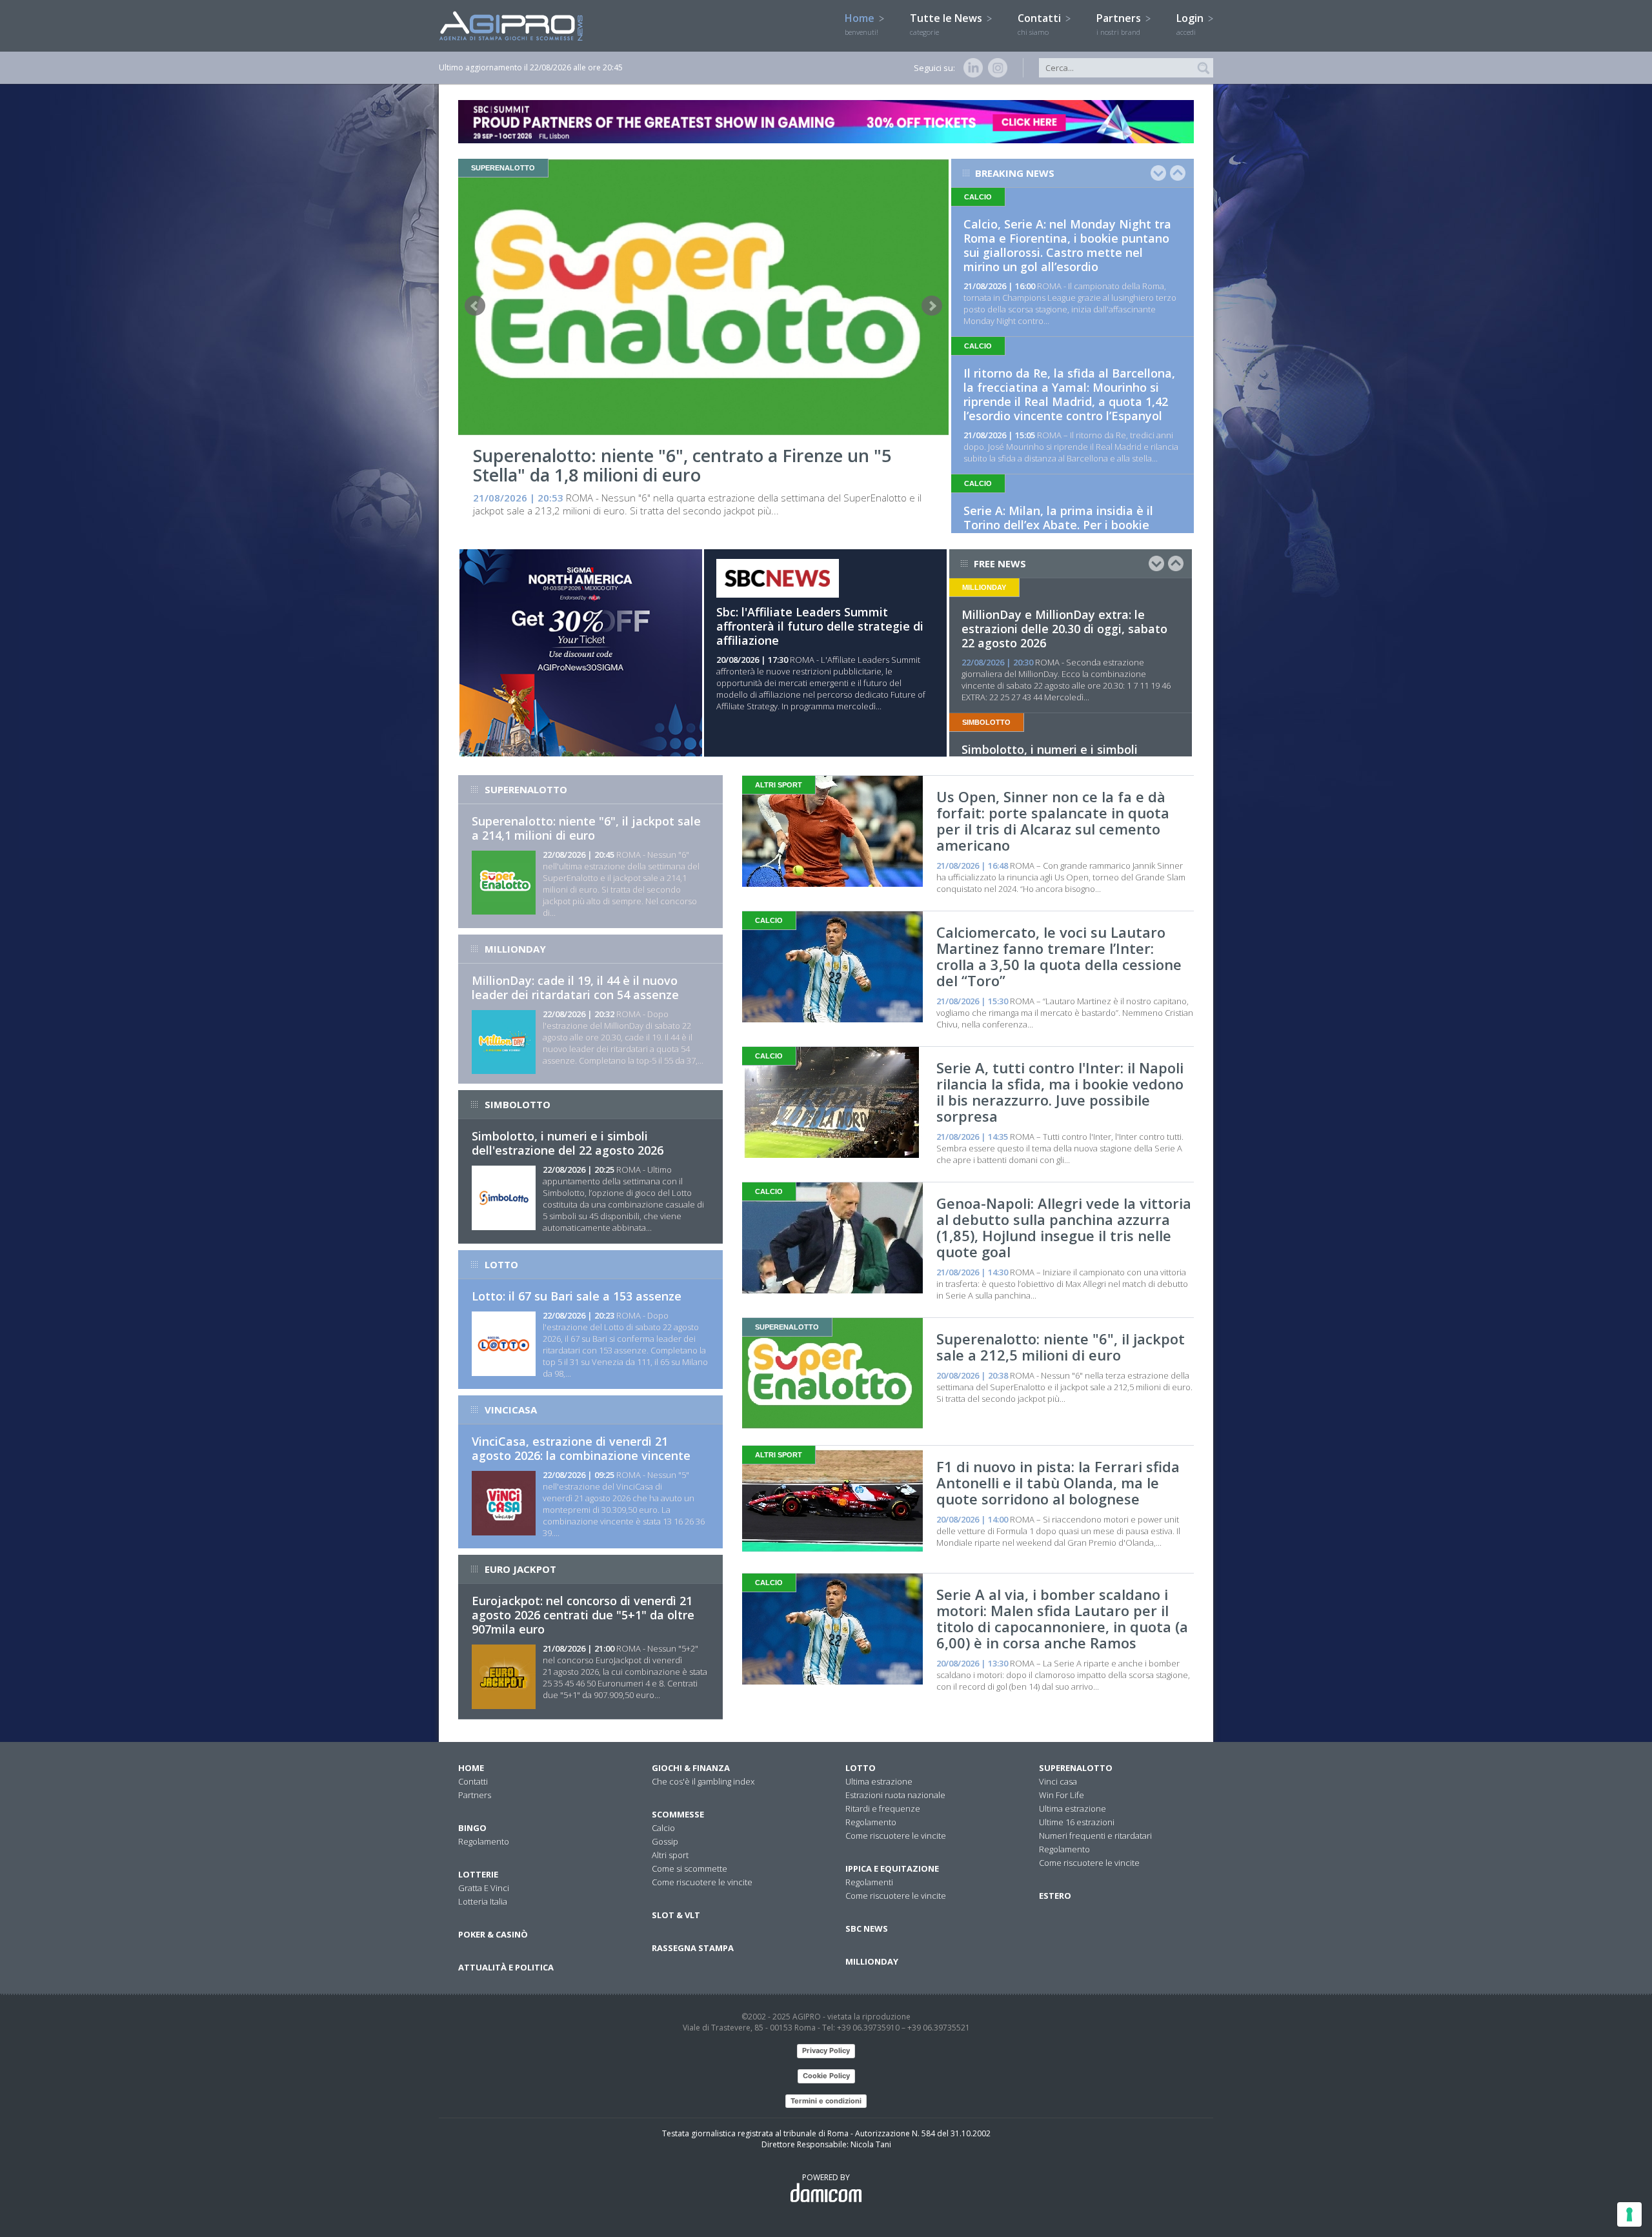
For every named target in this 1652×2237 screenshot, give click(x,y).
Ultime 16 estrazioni (1077, 1822)
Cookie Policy (826, 2076)
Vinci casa (1058, 1781)
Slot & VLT (676, 1915)
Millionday (872, 1961)
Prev (475, 306)
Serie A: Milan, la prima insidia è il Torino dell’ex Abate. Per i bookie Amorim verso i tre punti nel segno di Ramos (1068, 532)
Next (932, 306)
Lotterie (478, 1874)
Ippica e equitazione (892, 1868)
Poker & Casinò (493, 1934)
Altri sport (670, 1855)
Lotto (861, 1768)
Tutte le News (947, 24)
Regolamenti (869, 1882)
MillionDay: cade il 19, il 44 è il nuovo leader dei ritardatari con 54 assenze (575, 987)
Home (861, 24)
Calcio (663, 1828)
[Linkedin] (971, 68)
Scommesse (678, 1814)
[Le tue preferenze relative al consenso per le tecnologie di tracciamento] (1629, 2214)
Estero (1055, 1896)
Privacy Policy (826, 2050)
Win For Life (1062, 1795)
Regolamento (484, 1841)
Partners (1120, 24)
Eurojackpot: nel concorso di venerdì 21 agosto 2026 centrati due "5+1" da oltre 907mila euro (583, 1615)
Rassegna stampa (693, 1948)
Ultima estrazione (879, 1781)
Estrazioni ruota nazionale (895, 1795)
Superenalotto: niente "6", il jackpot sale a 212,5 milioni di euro (1061, 1347)
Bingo (472, 1828)
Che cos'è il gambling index (703, 1781)
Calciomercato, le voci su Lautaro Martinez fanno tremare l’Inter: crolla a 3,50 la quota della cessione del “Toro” (1059, 956)
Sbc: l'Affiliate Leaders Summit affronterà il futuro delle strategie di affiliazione (820, 626)
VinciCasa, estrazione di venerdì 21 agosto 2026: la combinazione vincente (581, 1448)
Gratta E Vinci (484, 1888)
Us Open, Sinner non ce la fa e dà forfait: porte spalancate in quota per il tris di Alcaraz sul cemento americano (1053, 821)
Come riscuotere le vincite (702, 1882)
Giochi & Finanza (691, 1768)
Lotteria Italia (483, 1901)
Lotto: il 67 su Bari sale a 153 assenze (577, 1296)
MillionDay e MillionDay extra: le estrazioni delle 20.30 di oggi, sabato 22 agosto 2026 (1064, 629)
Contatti (1041, 24)
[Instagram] (995, 68)
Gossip (665, 1841)
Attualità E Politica (506, 1967)
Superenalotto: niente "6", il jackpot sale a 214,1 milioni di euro (586, 828)
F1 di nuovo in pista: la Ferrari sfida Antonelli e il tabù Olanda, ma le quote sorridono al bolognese (1058, 1483)
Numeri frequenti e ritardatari (1095, 1836)
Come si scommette (690, 1868)
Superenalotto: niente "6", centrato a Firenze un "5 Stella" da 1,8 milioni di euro (682, 465)
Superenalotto (1076, 1768)
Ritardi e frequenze (883, 1808)
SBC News (867, 1928)
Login (1191, 24)
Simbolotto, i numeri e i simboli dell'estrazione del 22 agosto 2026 (568, 1143)
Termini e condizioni (826, 2101)
